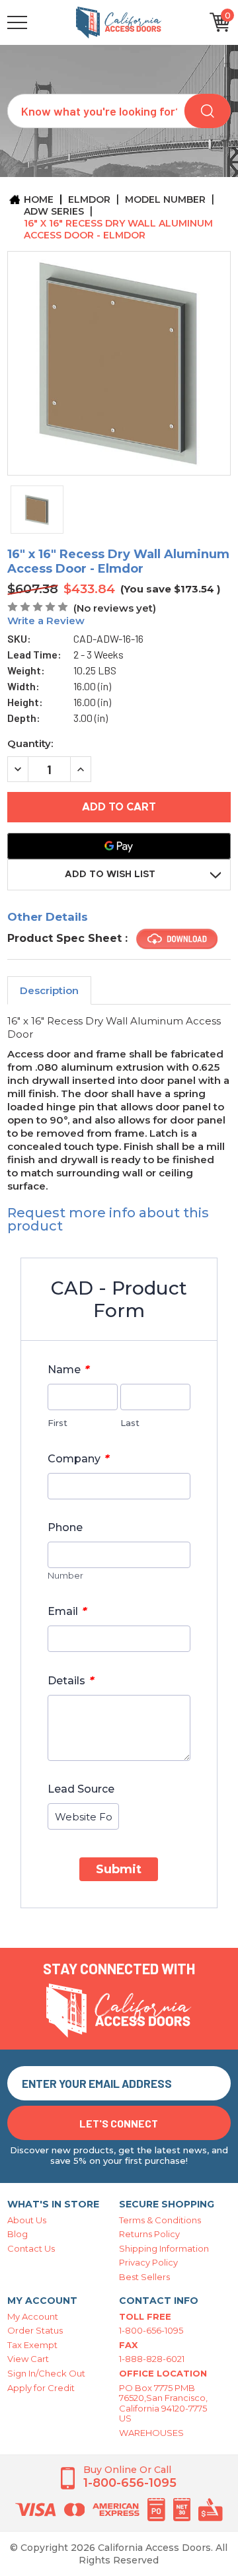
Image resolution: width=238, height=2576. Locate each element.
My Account (33, 2316)
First (58, 1423)
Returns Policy (149, 2234)
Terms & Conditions (160, 2220)
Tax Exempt (32, 2345)
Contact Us (31, 2248)
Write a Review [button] (46, 621)
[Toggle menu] (40, 22)
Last (130, 1423)
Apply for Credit (41, 2388)
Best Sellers (144, 2277)
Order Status (35, 2330)
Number (65, 1575)
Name (68, 1369)
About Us (27, 2220)
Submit (119, 1869)
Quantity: (30, 743)
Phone (65, 1527)
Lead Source (81, 1789)
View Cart (28, 2359)
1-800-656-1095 (151, 2330)
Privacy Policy (148, 2262)
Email (67, 1611)
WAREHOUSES (151, 2433)
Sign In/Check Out (46, 2373)
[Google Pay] (119, 846)
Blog (18, 2234)
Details (71, 1680)
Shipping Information (164, 2248)
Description (49, 990)
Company (78, 1458)
